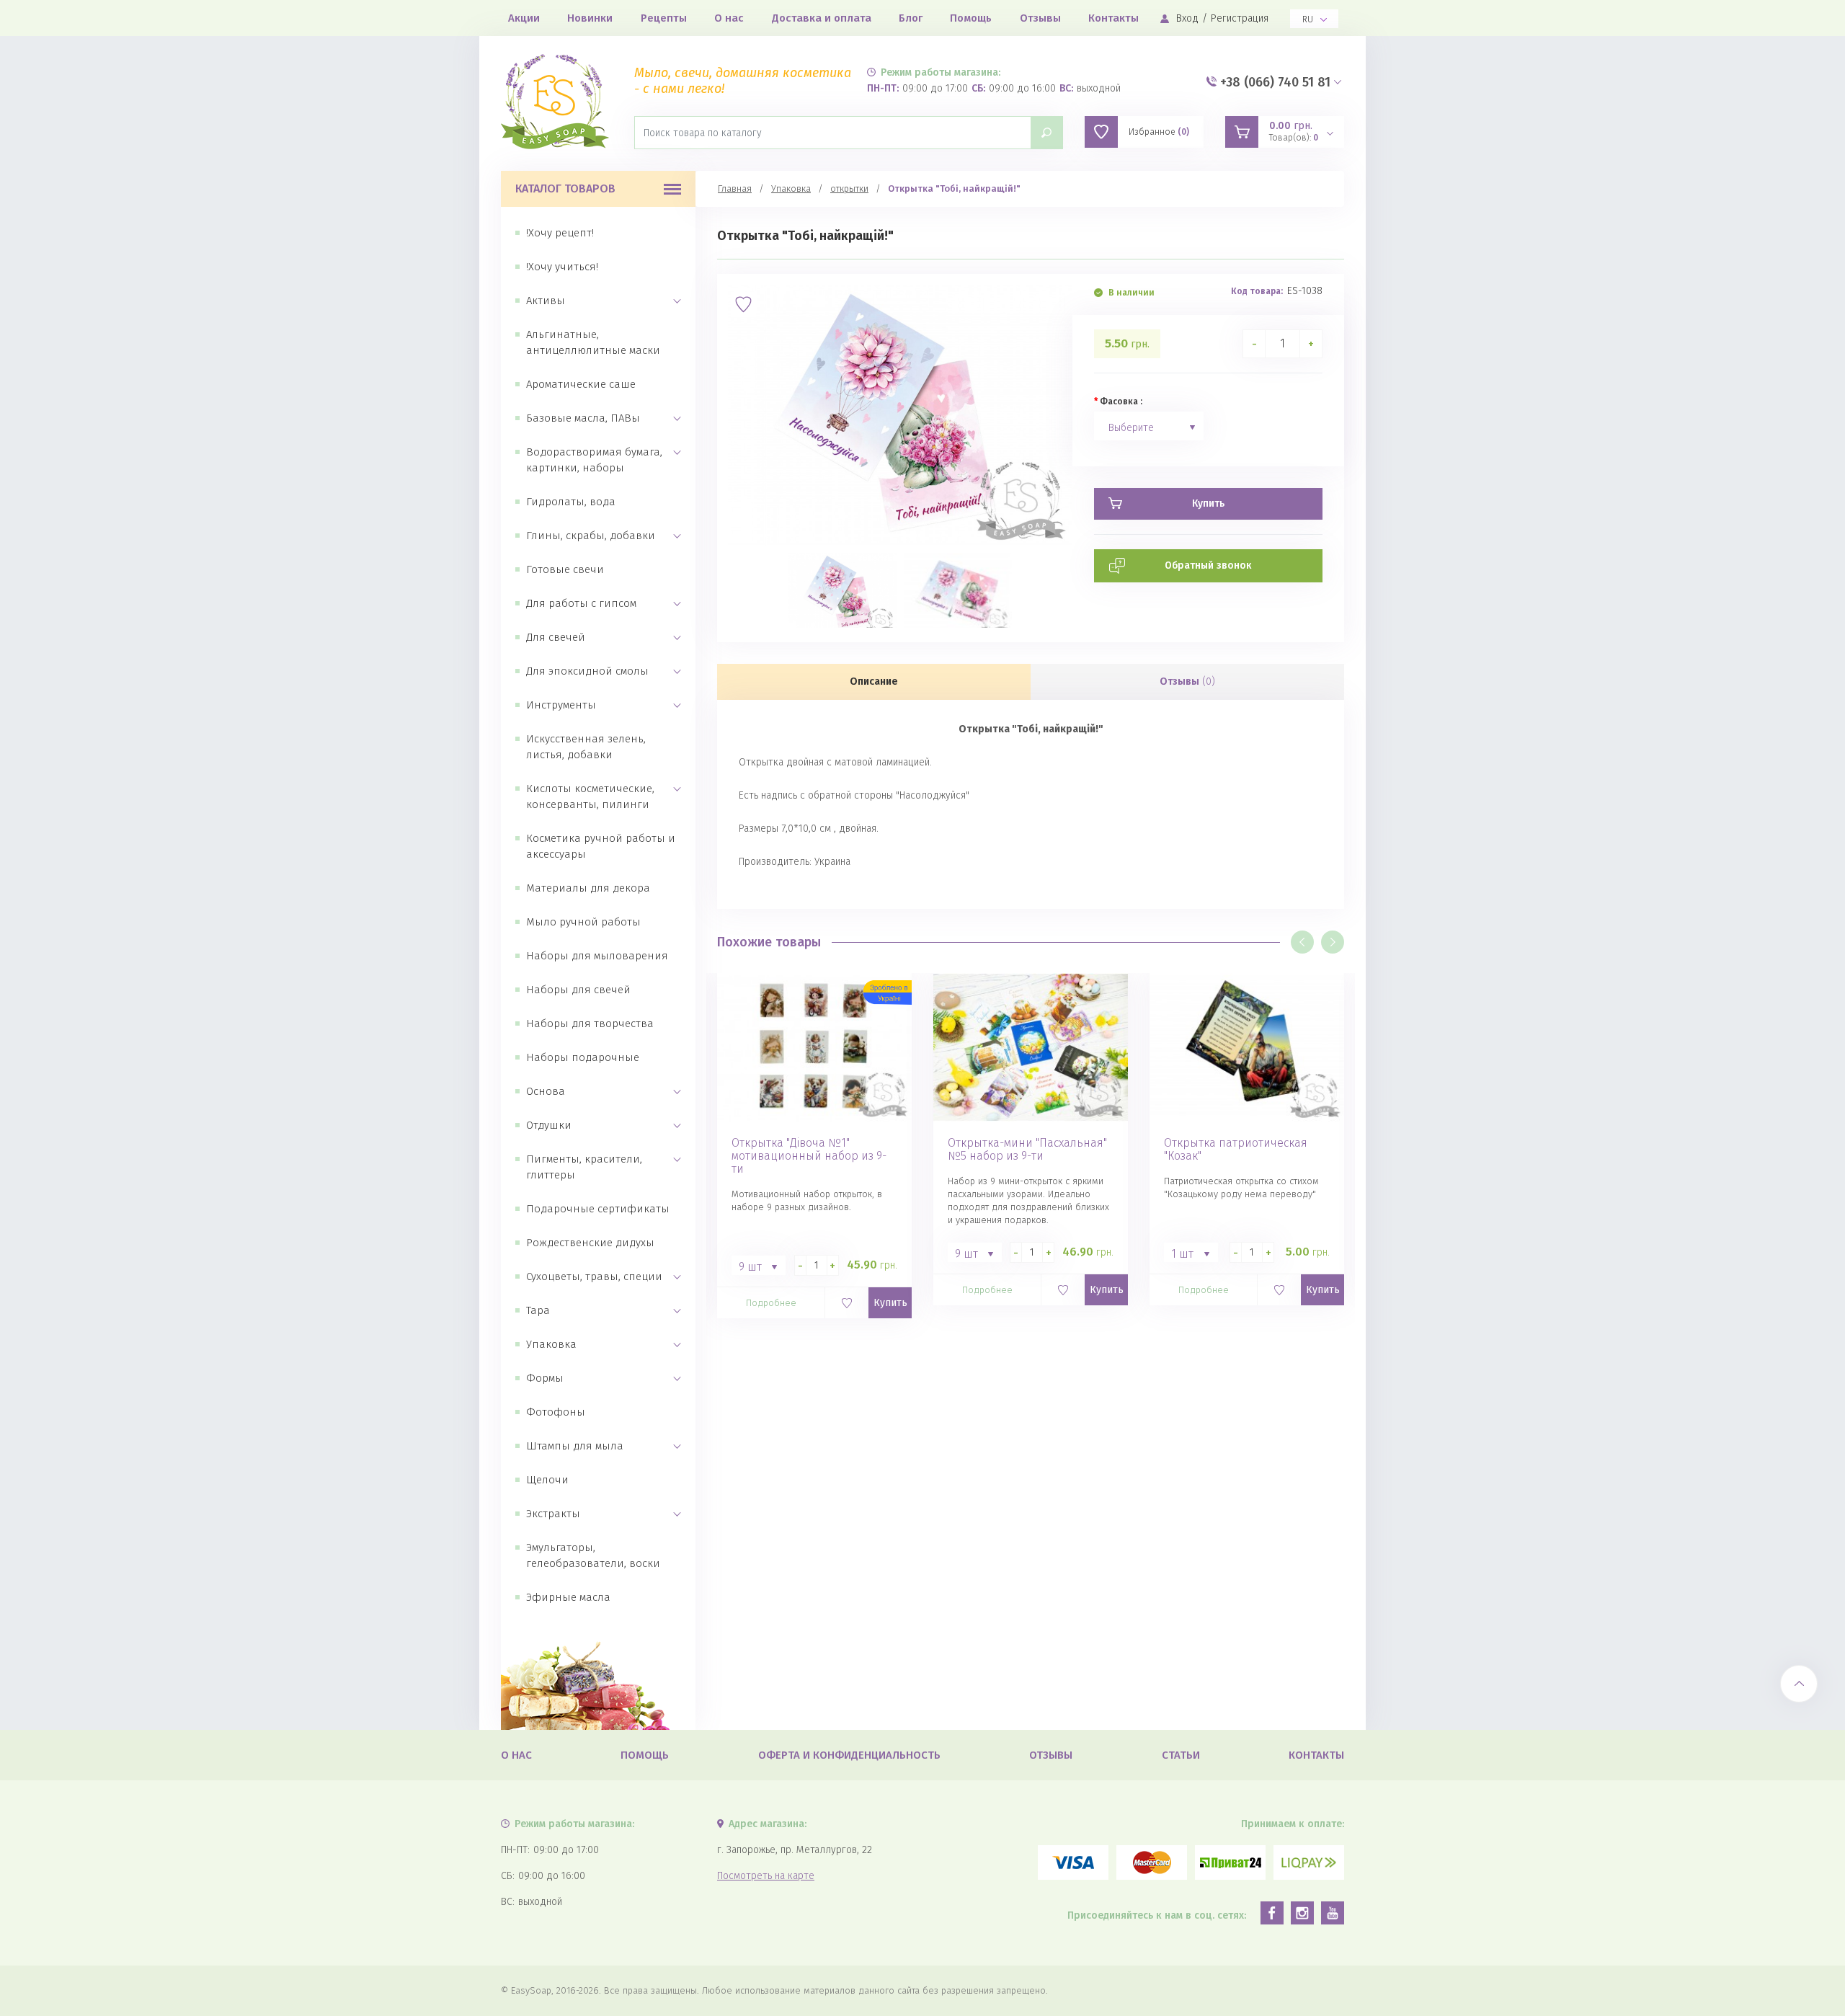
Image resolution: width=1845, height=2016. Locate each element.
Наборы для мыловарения (597, 956)
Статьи (1181, 1755)
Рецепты (664, 18)
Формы (545, 1378)
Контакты (1113, 18)
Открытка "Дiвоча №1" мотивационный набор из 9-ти (809, 1156)
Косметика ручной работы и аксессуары (601, 846)
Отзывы (1040, 18)
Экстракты (553, 1514)
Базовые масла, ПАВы (583, 418)
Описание (874, 681)
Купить (890, 1303)
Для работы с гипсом (581, 603)
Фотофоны (556, 1412)
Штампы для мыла (575, 1446)
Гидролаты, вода (571, 502)
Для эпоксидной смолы (587, 671)
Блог (911, 18)
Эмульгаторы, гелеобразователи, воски (593, 1555)
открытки (849, 188)
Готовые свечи (565, 569)
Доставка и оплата (822, 18)
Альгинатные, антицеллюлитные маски (593, 342)
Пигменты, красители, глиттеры (584, 1167)
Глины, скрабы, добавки (591, 536)
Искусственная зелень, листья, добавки (586, 747)
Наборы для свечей (578, 990)
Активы (546, 301)
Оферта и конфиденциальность (849, 1755)
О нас (729, 18)
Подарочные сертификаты (598, 1209)
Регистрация (1240, 18)
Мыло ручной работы (583, 922)
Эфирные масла (568, 1597)
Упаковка (551, 1344)
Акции (524, 18)
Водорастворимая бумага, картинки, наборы (594, 460)
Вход (1187, 18)
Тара (538, 1310)
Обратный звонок (1208, 565)
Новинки (590, 18)
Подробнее (771, 1303)
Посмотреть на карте (766, 1876)
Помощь (971, 18)
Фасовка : (1121, 401)
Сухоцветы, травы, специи (594, 1276)
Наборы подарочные (583, 1057)
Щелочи (547, 1480)
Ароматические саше (581, 384)
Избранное (1159, 132)
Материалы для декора (588, 888)
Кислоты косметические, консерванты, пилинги (590, 796)
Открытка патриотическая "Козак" (1236, 1150)
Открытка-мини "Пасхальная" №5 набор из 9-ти (1027, 1150)
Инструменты (561, 705)
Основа (546, 1091)
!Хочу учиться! (562, 267)
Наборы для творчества (590, 1023)
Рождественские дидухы (590, 1243)
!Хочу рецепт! (560, 233)
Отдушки (549, 1125)
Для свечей (556, 637)
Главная (735, 188)
